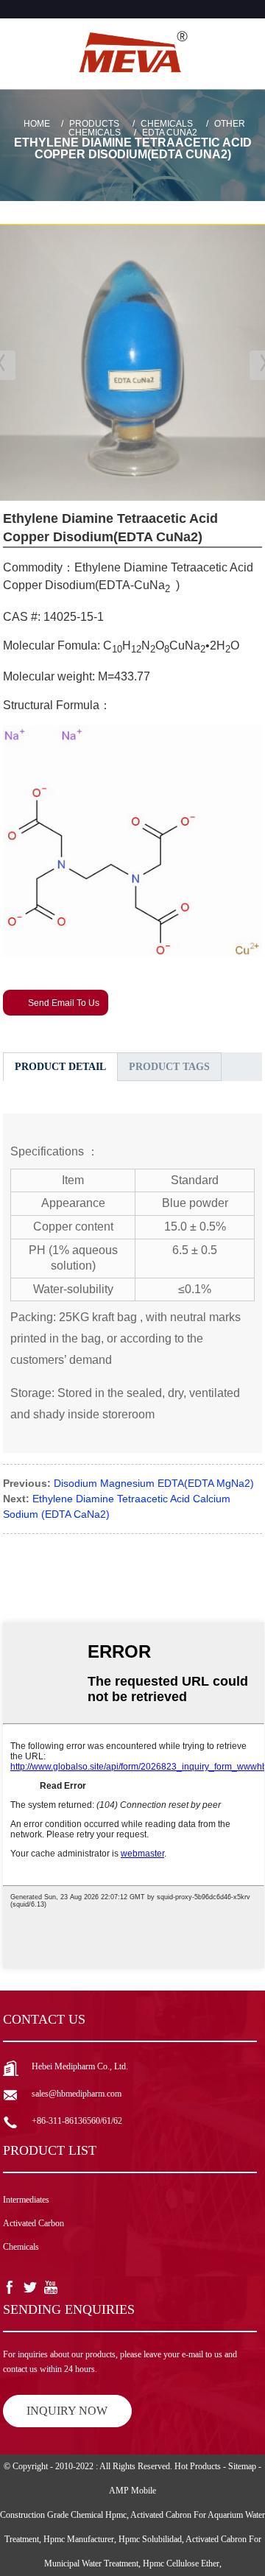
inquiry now (67, 2411)
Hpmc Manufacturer (79, 2539)
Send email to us (64, 1003)
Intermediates (26, 2200)
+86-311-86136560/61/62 (77, 2121)
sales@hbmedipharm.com (77, 2094)
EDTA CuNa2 (170, 133)
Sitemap (242, 2466)
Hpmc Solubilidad (150, 2539)
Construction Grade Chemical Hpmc (63, 2515)
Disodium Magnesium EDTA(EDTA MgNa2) (154, 1483)
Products (94, 124)
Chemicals (167, 124)
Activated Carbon (33, 2223)
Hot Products (198, 2466)
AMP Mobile (132, 2491)
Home (37, 124)
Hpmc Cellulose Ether (181, 2563)
